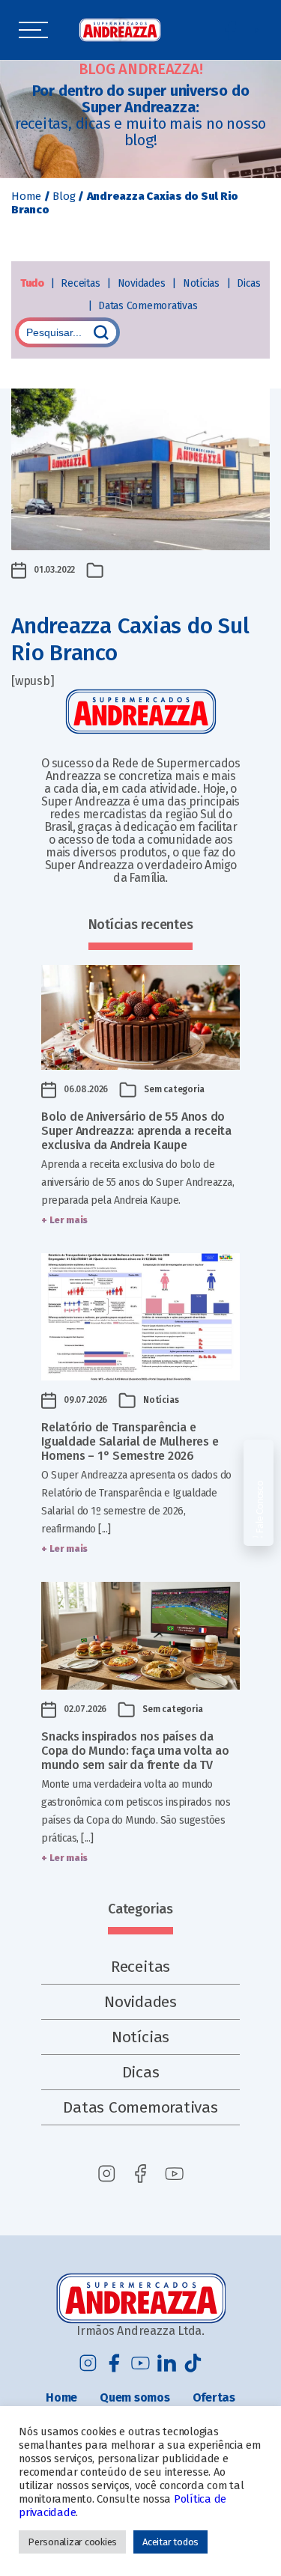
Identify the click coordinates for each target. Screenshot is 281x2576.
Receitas (82, 283)
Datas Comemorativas (148, 306)
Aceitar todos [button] (170, 2542)
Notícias (203, 283)
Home (26, 196)
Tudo (33, 283)
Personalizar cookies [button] (72, 2542)
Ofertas (214, 2397)
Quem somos (135, 2397)
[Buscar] (101, 332)
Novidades (143, 283)
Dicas (249, 283)
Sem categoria (174, 1089)
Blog (64, 196)
